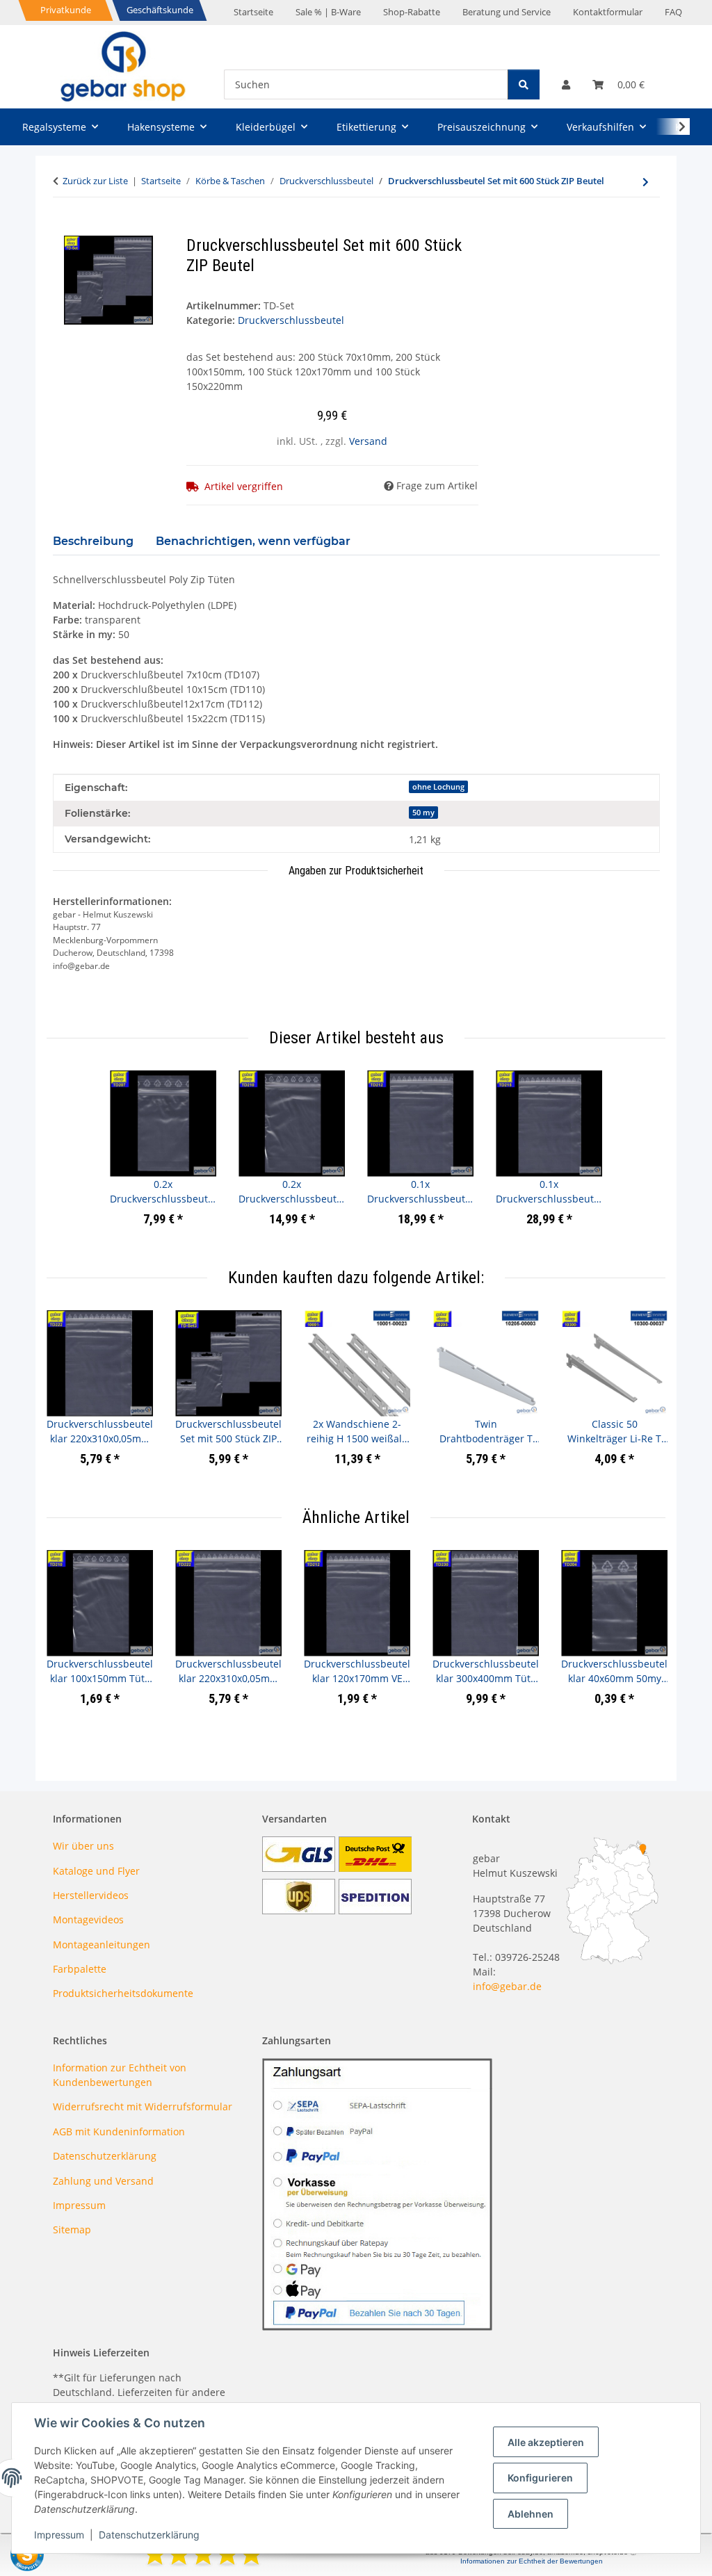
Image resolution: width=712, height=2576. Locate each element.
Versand (368, 441)
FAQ (673, 12)
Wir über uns (83, 1846)
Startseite (253, 12)
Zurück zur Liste (95, 181)
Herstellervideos (91, 1895)
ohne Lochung (438, 787)
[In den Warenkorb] (64, 228)
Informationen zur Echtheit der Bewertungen (532, 2561)
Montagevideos (88, 1919)
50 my (423, 813)
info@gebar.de (507, 1986)
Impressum (59, 2535)
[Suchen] (524, 84)
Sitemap (72, 2229)
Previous (70, 1397)
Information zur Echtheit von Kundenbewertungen (120, 2075)
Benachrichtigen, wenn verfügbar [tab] (253, 541)
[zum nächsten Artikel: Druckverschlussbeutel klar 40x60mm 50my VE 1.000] (646, 182)
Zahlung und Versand (103, 2181)
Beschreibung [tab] (93, 541)
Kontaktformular (608, 12)
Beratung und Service (507, 12)
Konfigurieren (540, 2478)
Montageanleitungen (102, 1945)
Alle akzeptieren (546, 2442)
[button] (566, 84)
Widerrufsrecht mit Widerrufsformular (143, 2106)
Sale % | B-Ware (328, 12)
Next (642, 1397)
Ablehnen (531, 2514)
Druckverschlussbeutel (291, 320)
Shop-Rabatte (412, 12)
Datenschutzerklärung (149, 2535)
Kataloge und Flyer (96, 1871)
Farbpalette (80, 1969)
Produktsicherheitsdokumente (123, 1993)
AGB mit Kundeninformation (119, 2131)
